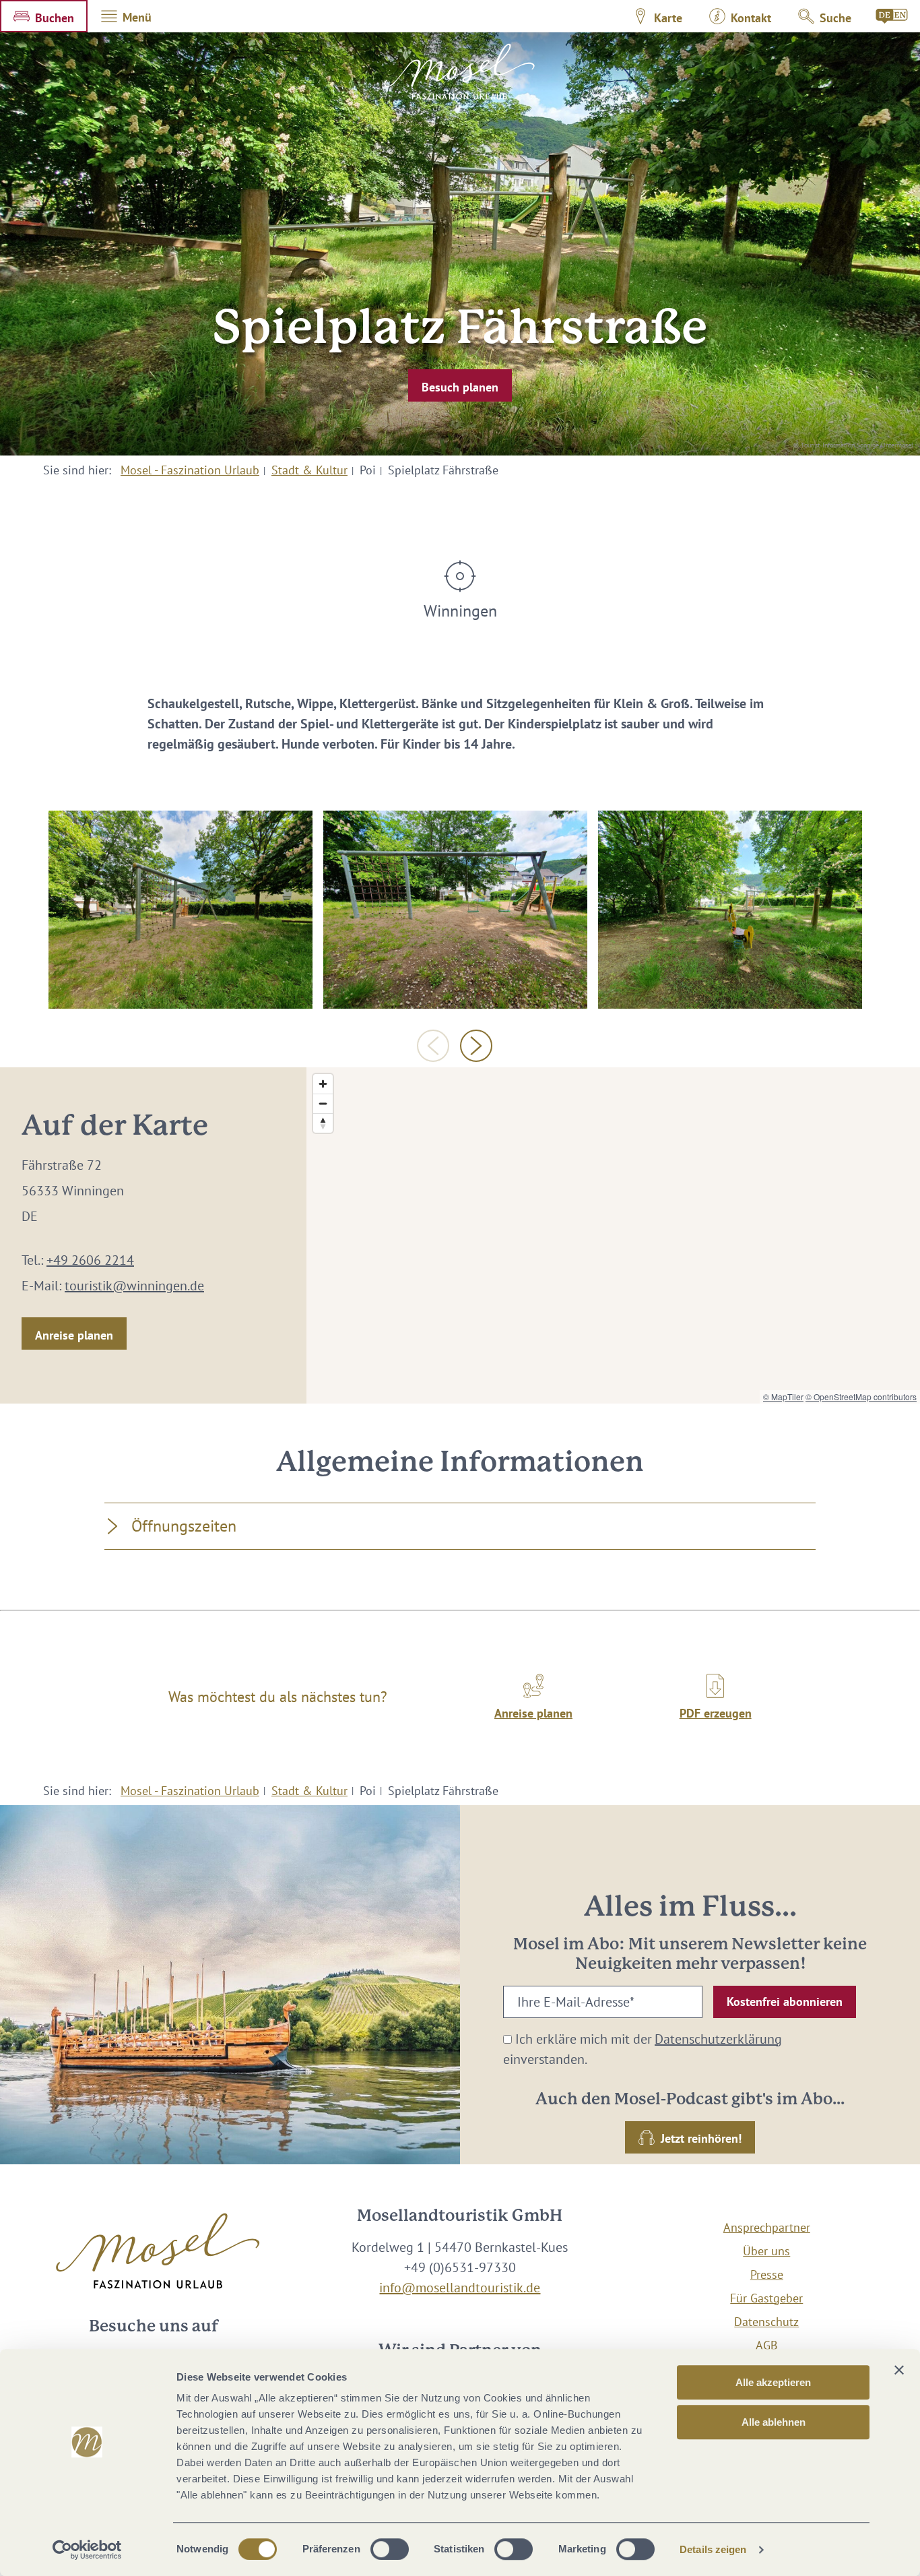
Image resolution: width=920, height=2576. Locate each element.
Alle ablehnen (774, 2422)
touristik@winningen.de (134, 1286)
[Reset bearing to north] (323, 1123)
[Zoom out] (323, 1103)
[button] (44, 16)
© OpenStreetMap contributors (861, 1396)
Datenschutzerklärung (718, 2039)
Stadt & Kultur (309, 470)
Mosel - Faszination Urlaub (190, 470)
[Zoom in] (323, 1084)
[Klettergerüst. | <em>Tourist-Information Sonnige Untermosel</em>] (455, 910)
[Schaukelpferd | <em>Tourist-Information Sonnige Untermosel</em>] (730, 910)
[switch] (390, 2549)
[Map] (613, 1235)
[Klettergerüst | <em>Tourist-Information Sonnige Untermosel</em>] (180, 910)
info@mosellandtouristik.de (460, 2288)
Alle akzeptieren (773, 2382)
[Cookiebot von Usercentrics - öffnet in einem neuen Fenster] (87, 2550)
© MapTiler (783, 1396)
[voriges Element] (433, 1046)
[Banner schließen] (899, 2370)
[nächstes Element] (476, 1046)
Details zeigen (713, 2549)
